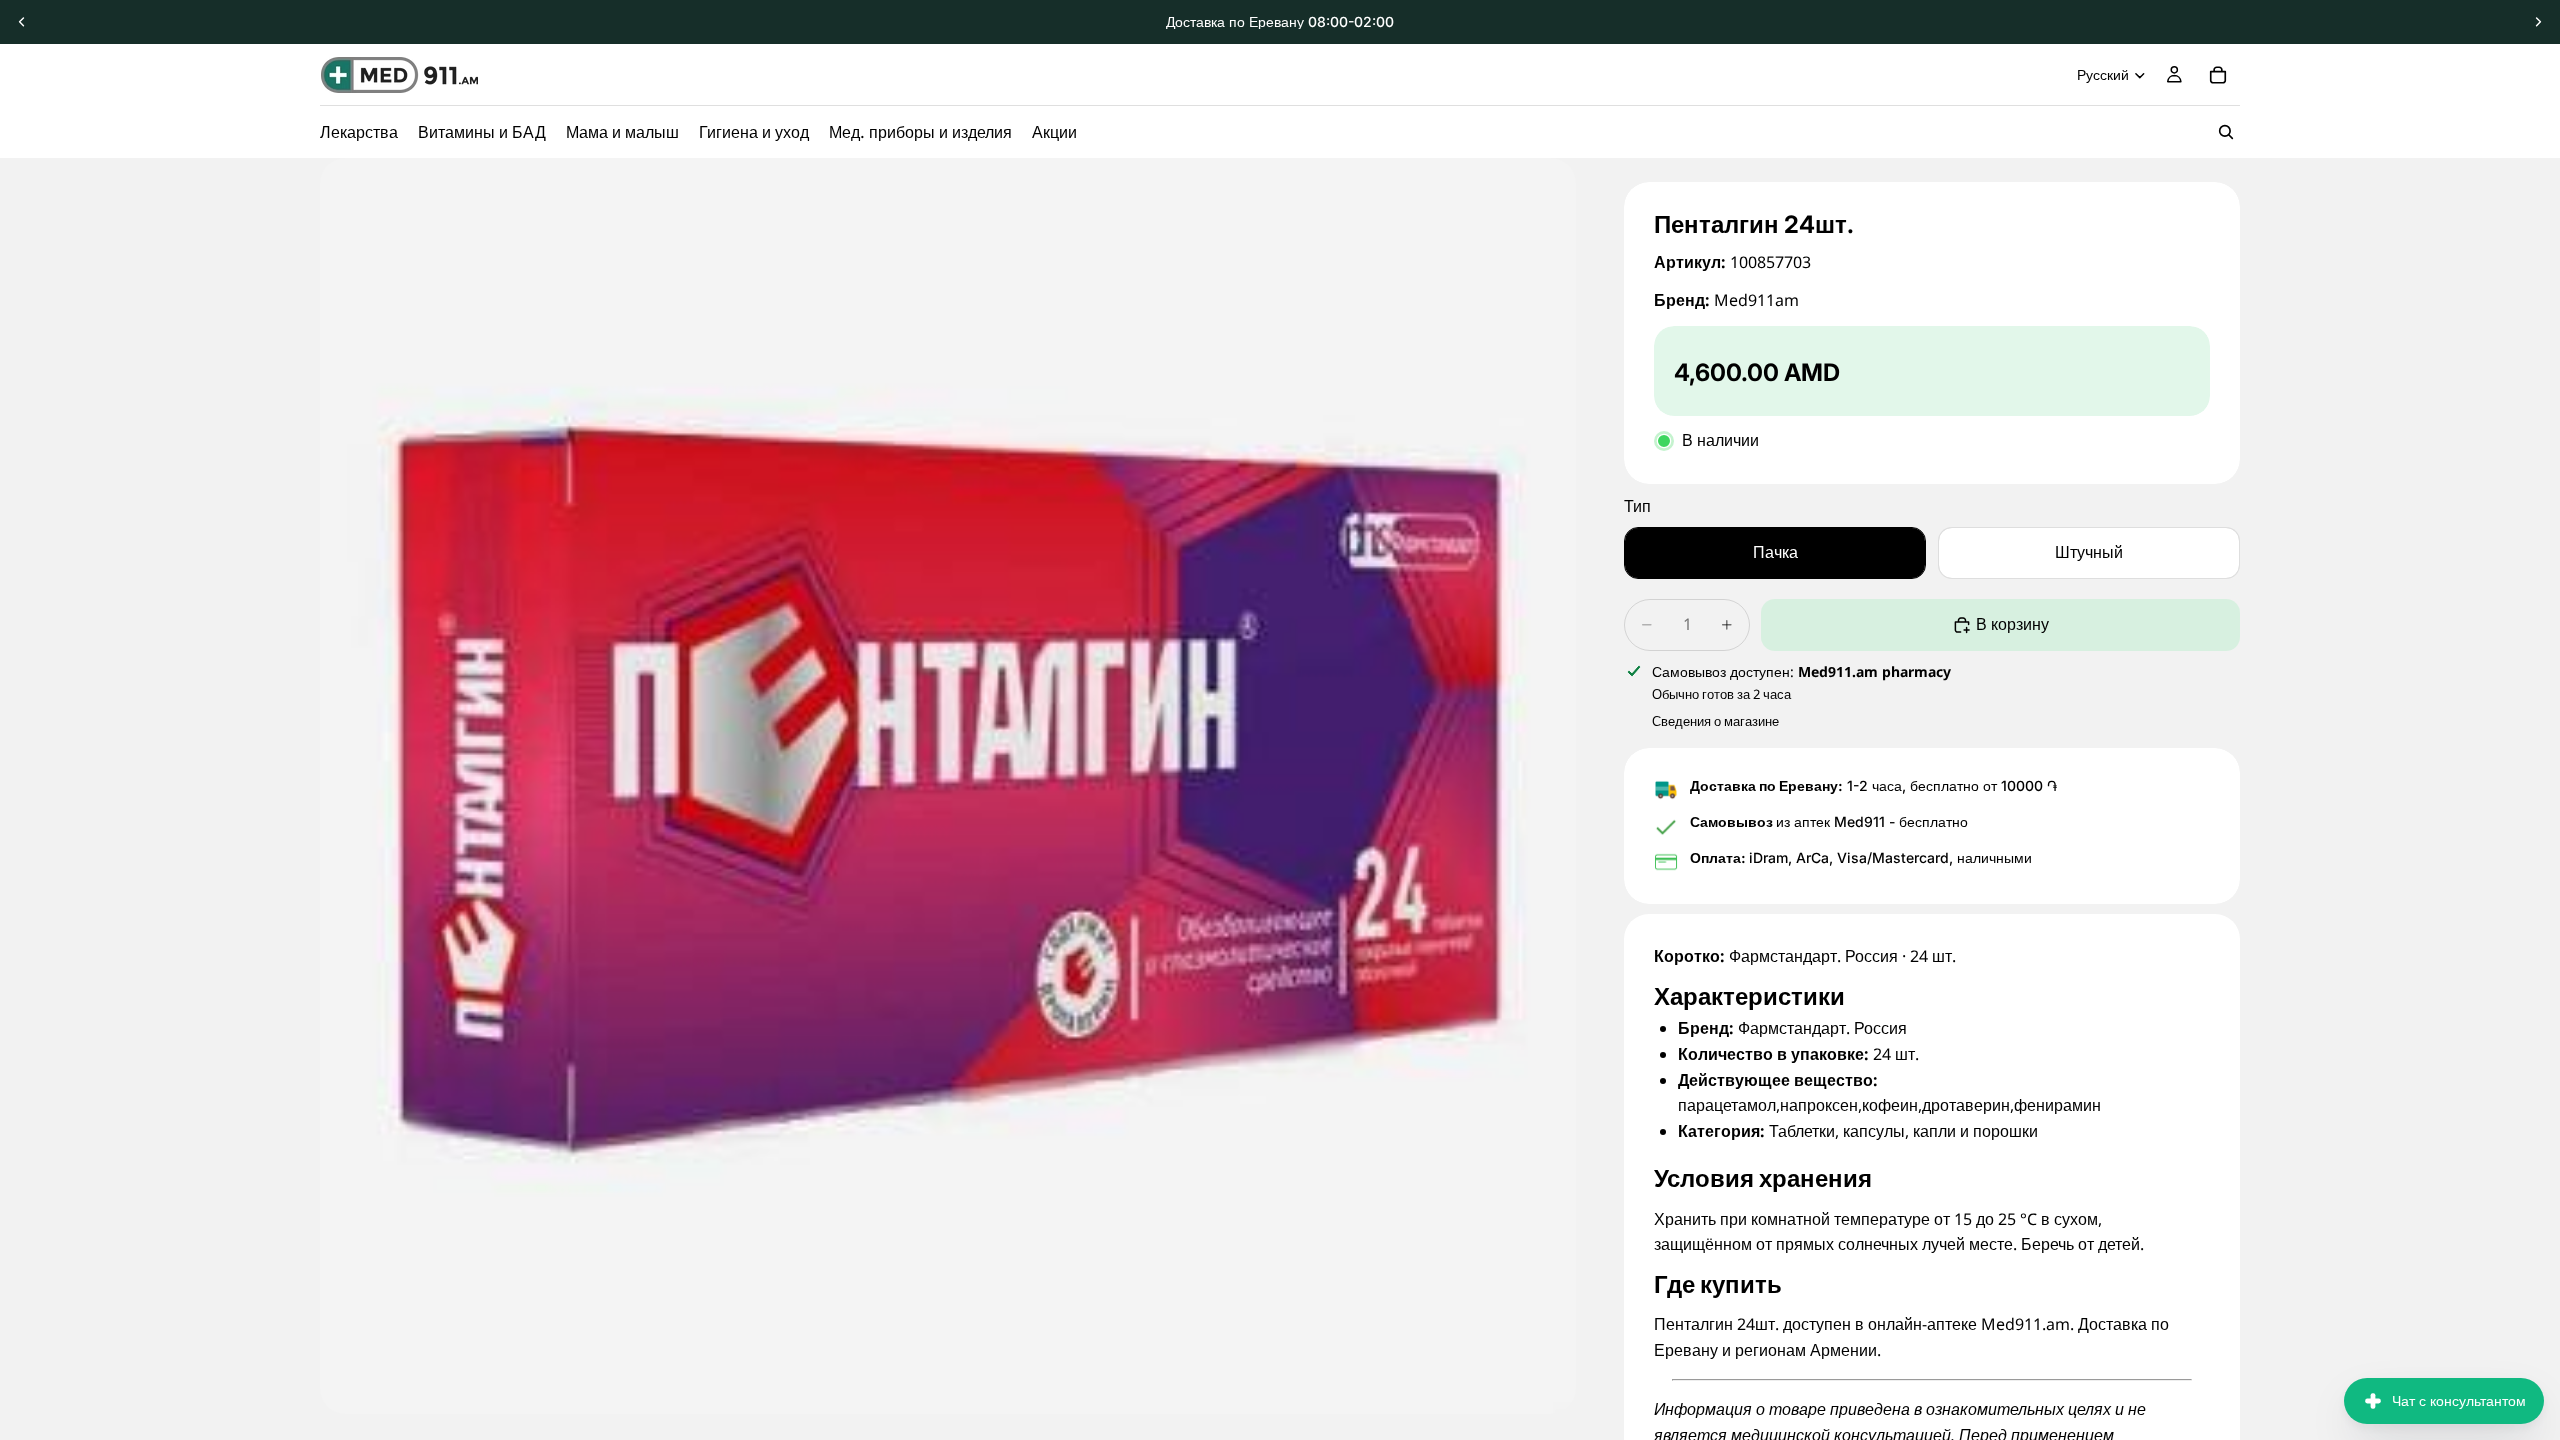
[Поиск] (2226, 132)
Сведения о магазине (1715, 721)
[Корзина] (2218, 75)
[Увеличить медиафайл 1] (948, 786)
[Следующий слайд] (2538, 22)
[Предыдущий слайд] (22, 22)
